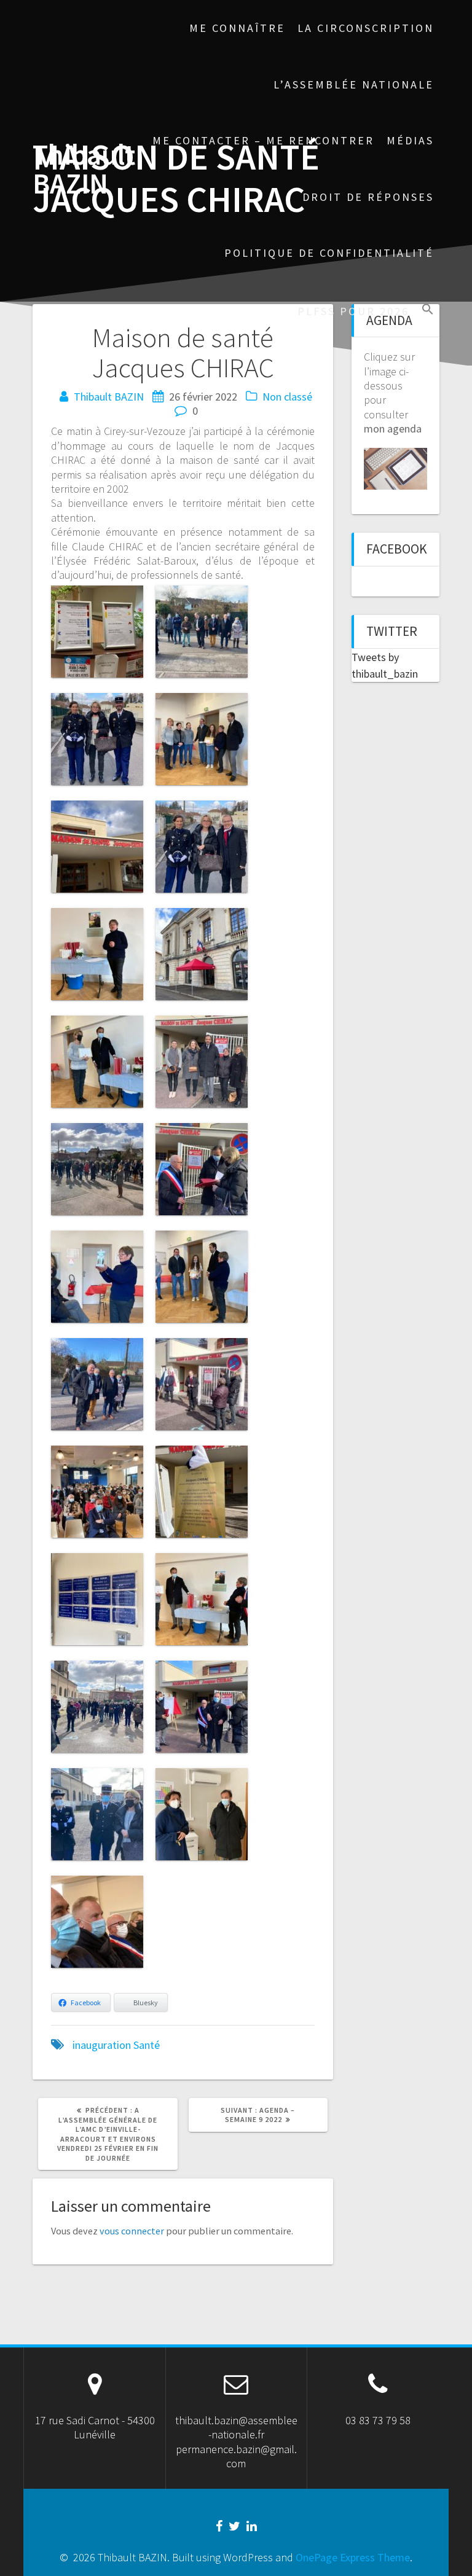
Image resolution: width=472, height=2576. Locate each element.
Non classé (287, 397)
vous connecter (132, 2231)
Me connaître (237, 28)
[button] (428, 311)
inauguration (102, 2045)
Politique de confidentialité (329, 253)
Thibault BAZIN (84, 170)
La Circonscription (366, 28)
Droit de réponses (368, 197)
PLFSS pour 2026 (353, 311)
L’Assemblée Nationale (354, 84)
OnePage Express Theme (353, 2557)
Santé (147, 2045)
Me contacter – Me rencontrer (263, 140)
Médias (410, 140)
